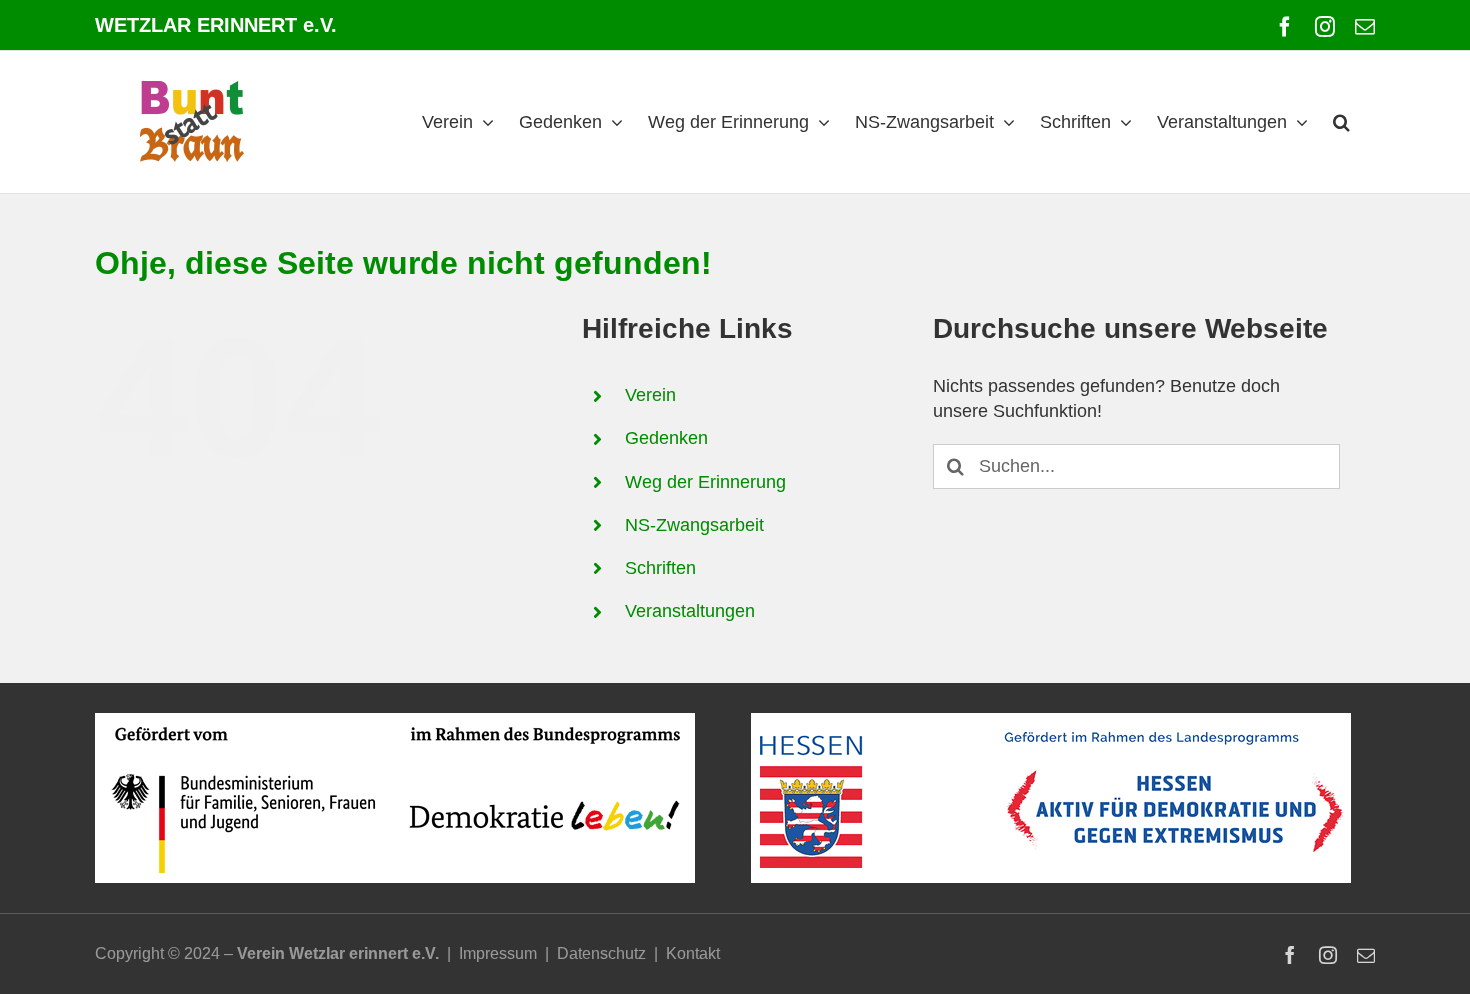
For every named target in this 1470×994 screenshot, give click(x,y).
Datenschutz (601, 953)
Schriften (660, 568)
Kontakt (693, 953)
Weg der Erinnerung (705, 482)
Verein (650, 395)
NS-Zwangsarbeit (694, 525)
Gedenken (666, 438)
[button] (1341, 122)
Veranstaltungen (690, 611)
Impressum (498, 953)
